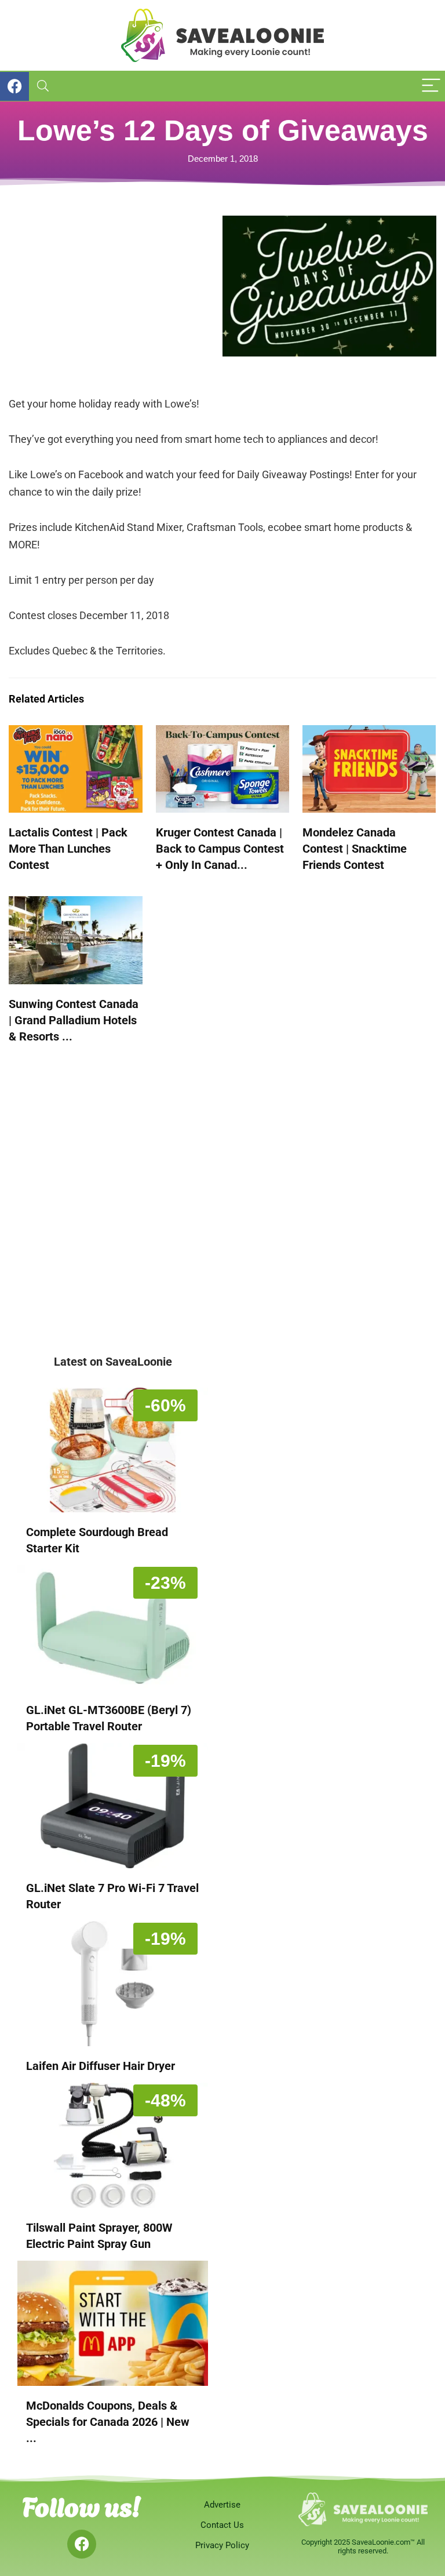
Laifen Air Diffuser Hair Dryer (101, 2066)
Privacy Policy (222, 2545)
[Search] (43, 86)
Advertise (222, 2505)
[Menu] (431, 86)
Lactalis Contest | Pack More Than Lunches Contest (68, 849)
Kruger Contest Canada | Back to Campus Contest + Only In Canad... (220, 849)
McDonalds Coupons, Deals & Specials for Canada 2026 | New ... (108, 2422)
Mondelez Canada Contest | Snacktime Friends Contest (355, 849)
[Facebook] (82, 2544)
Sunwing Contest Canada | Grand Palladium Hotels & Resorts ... (74, 1020)
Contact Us (222, 2525)
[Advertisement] (116, 297)
